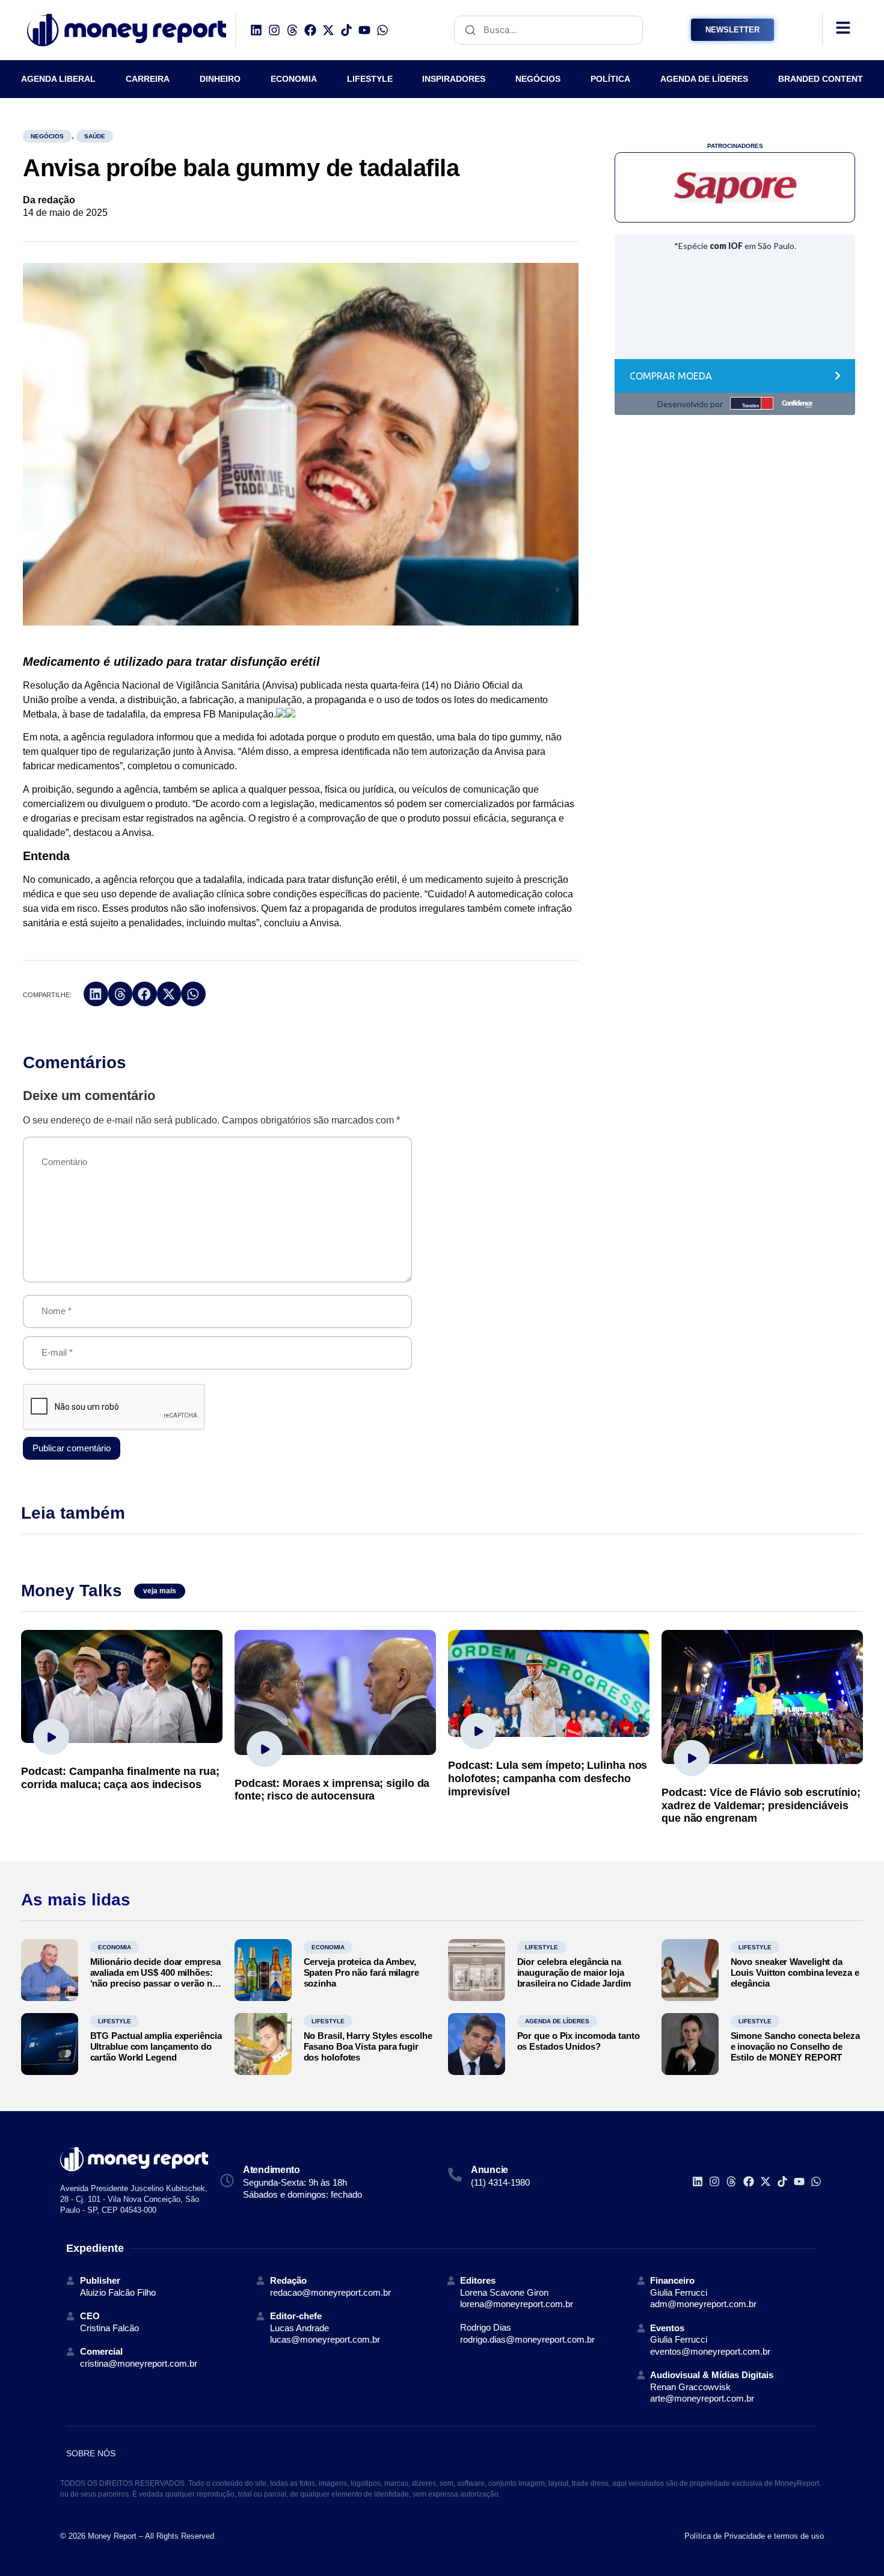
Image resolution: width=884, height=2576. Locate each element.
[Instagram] (274, 30)
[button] (96, 994)
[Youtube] (364, 30)
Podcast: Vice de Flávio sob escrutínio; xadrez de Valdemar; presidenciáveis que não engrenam (761, 1805)
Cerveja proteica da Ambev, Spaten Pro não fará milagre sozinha (361, 1972)
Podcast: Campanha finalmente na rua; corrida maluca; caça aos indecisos (120, 1778)
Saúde (95, 136)
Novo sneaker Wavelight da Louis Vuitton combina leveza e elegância (795, 1972)
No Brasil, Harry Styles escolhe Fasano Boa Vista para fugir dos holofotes (368, 2046)
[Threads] (292, 30)
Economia (115, 1947)
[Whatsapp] (382, 30)
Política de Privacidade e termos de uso (754, 2536)
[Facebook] (310, 30)
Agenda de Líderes (557, 2021)
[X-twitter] (328, 30)
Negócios (47, 136)
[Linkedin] (256, 30)
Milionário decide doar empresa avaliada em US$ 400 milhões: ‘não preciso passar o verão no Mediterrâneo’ (155, 1978)
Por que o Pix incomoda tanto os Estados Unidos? (579, 2041)
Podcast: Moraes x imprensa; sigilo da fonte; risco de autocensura (332, 1790)
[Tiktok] (346, 30)
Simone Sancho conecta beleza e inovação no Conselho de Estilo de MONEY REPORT (795, 2046)
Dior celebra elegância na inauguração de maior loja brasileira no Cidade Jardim (574, 1972)
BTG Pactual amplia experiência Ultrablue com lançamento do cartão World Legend (156, 2046)
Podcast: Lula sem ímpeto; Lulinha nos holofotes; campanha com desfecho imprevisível (548, 1778)
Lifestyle (542, 1947)
